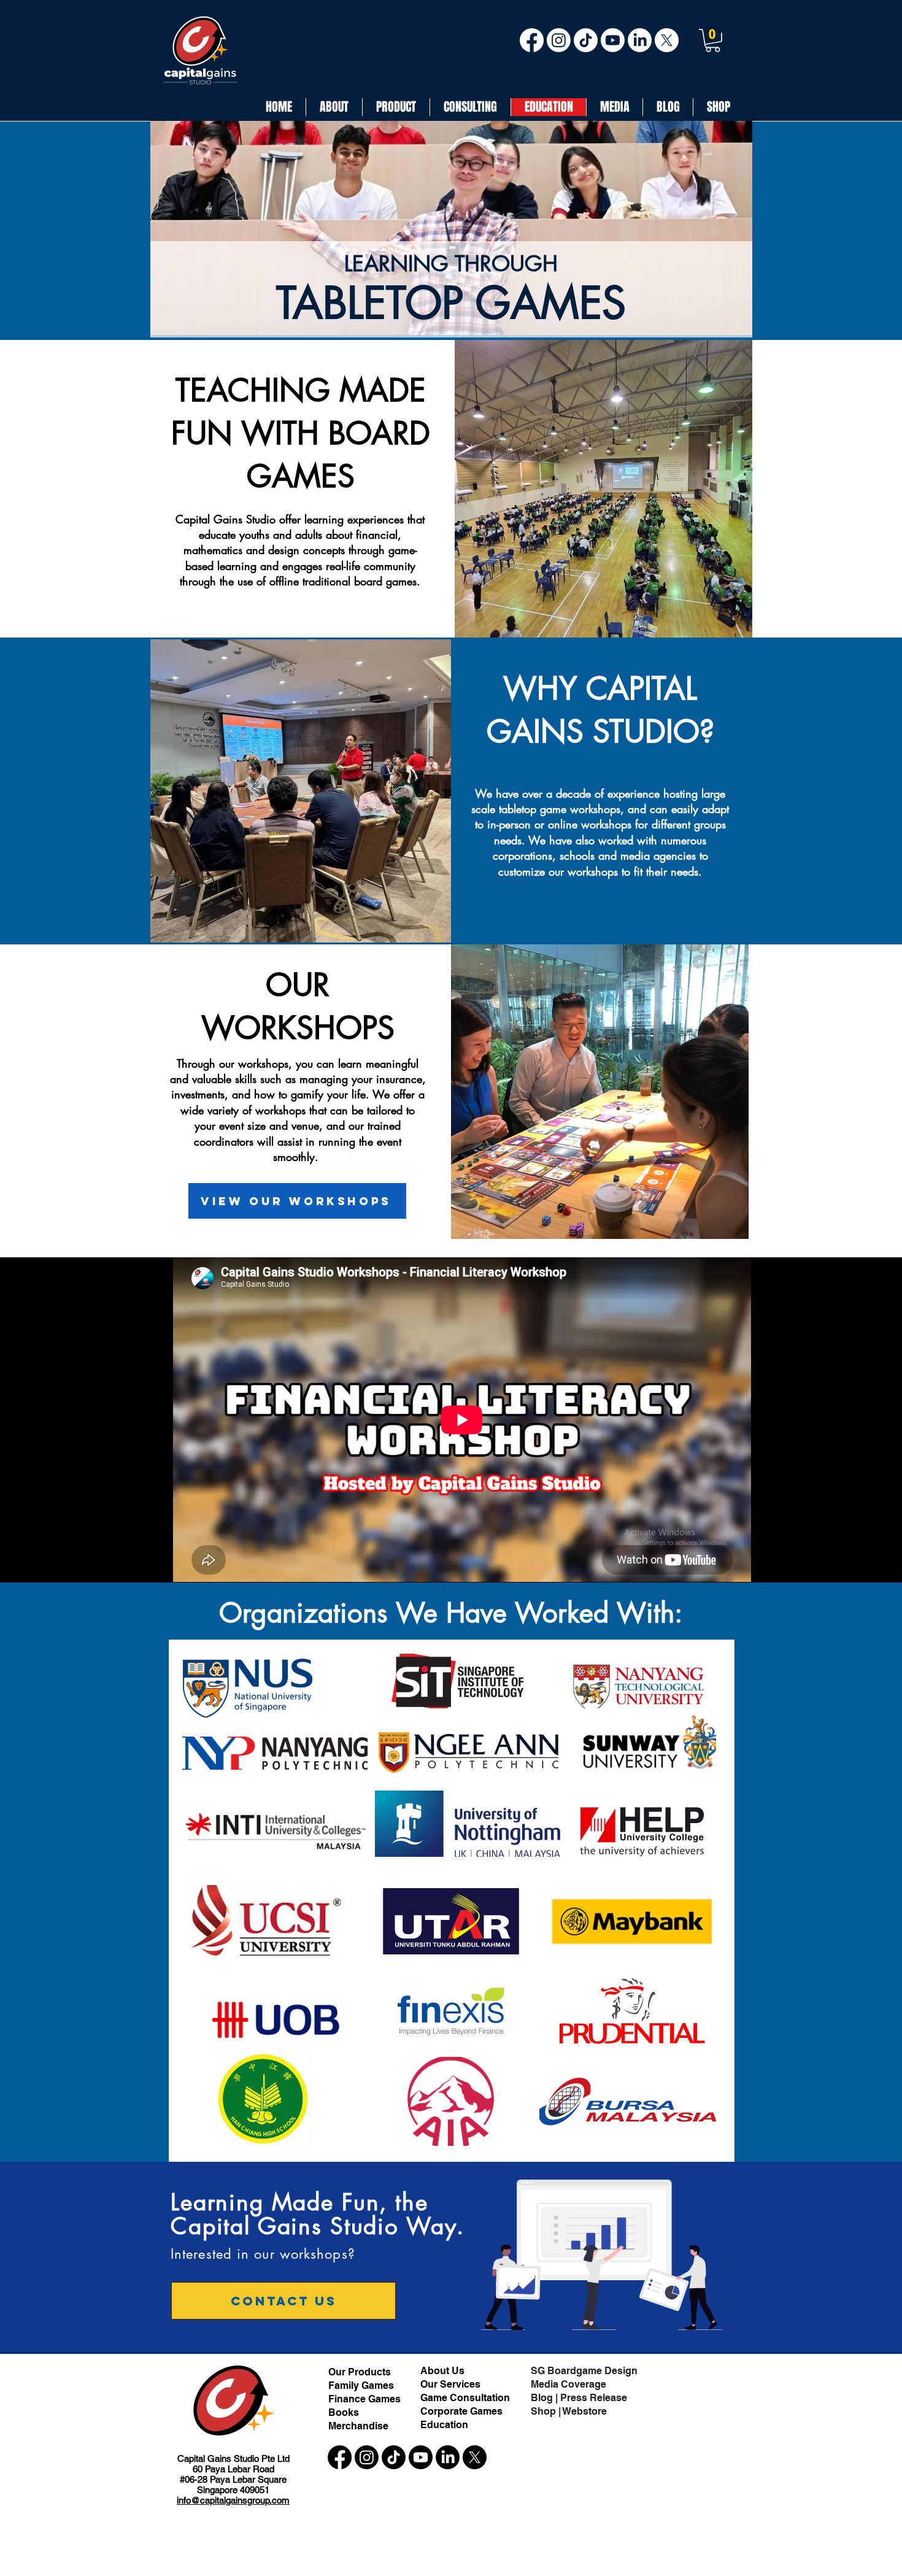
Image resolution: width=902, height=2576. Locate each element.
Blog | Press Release (579, 2398)
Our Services (450, 2384)
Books (344, 2412)
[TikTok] (586, 40)
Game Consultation (465, 2398)
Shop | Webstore (569, 2411)
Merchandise (358, 2426)
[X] (667, 40)
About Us (444, 2371)
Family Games (361, 2385)
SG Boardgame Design (584, 2371)
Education (444, 2425)
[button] (713, 40)
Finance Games (364, 2399)
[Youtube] (613, 40)
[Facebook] (532, 40)
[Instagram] (559, 40)
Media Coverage (569, 2384)
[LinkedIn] (640, 40)
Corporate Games (461, 2411)
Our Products (360, 2372)
